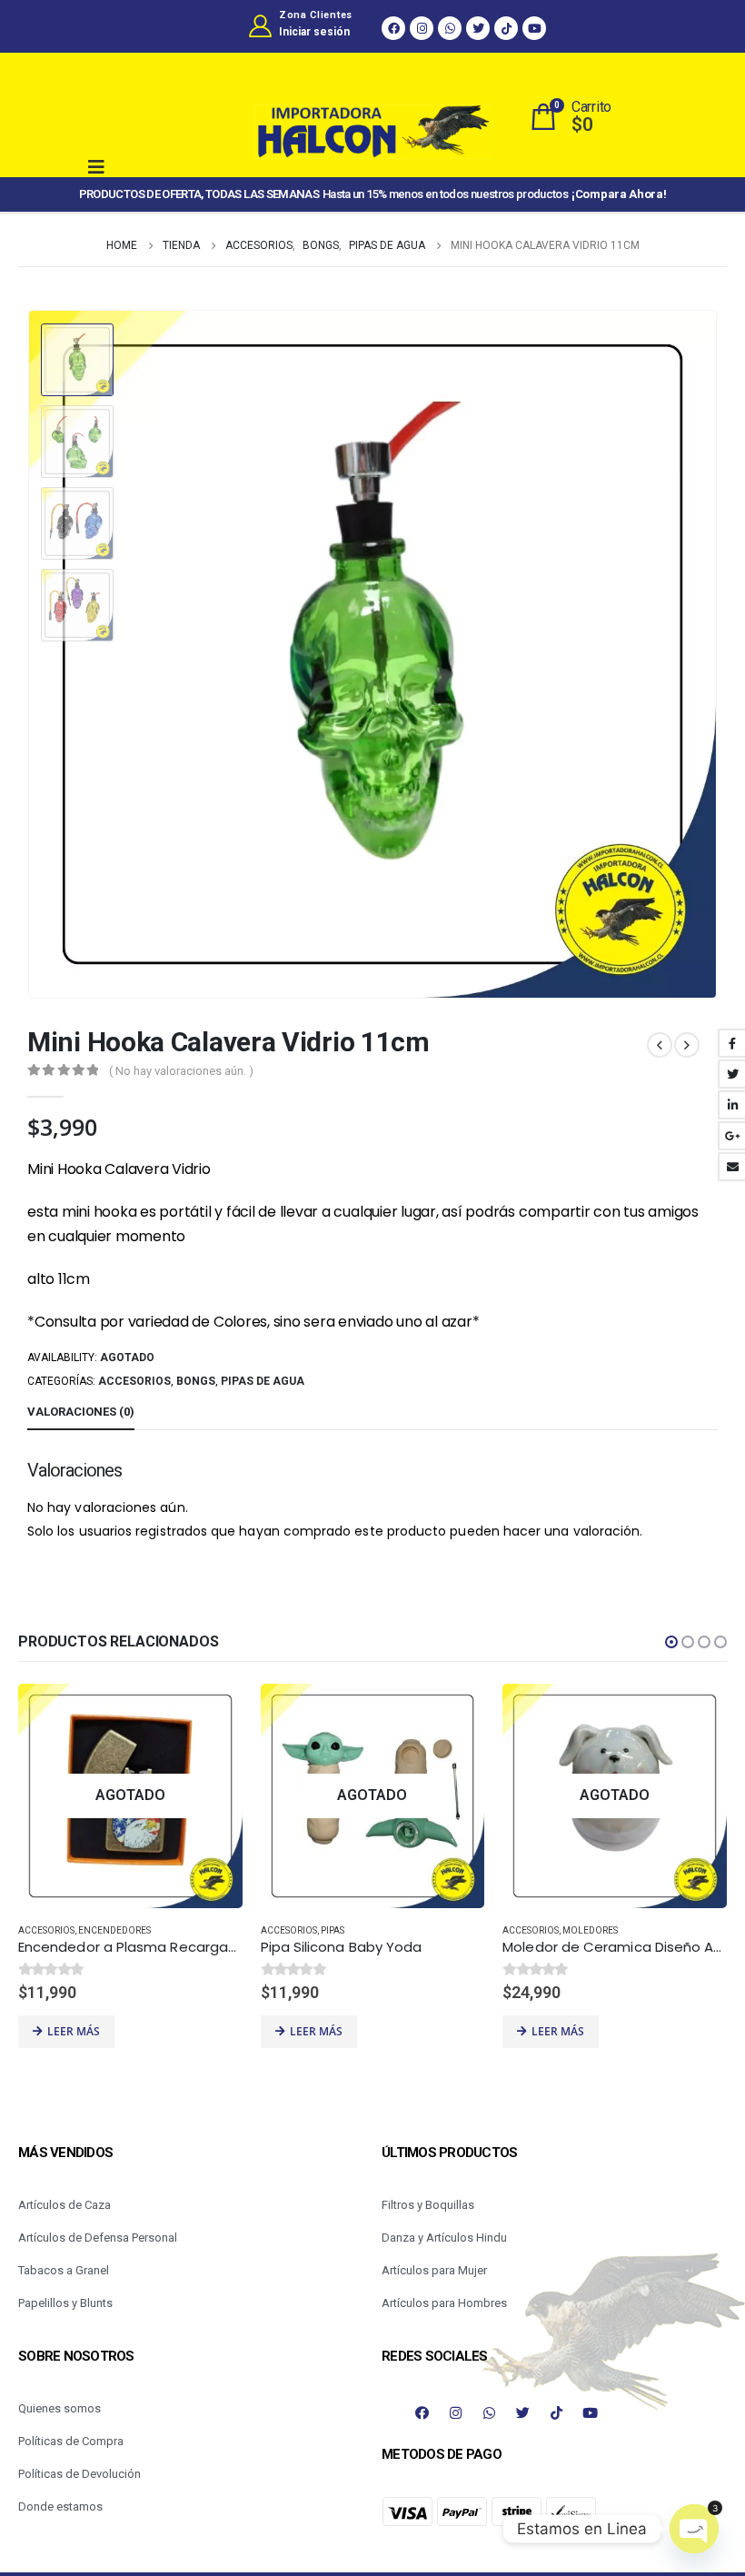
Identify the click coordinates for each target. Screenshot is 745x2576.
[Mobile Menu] (111, 167)
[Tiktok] (506, 28)
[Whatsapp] (450, 28)
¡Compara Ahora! (619, 194)
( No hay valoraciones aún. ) (181, 1071)
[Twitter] (478, 28)
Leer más (74, 2031)
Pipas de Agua (263, 1381)
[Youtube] (534, 28)
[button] (671, 1642)
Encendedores (114, 1930)
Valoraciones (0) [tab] (81, 1412)
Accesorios (134, 1381)
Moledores (590, 1930)
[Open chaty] (694, 2529)
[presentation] (695, 654)
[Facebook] (393, 28)
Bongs (196, 1381)
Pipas (333, 1930)
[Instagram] (422, 28)
